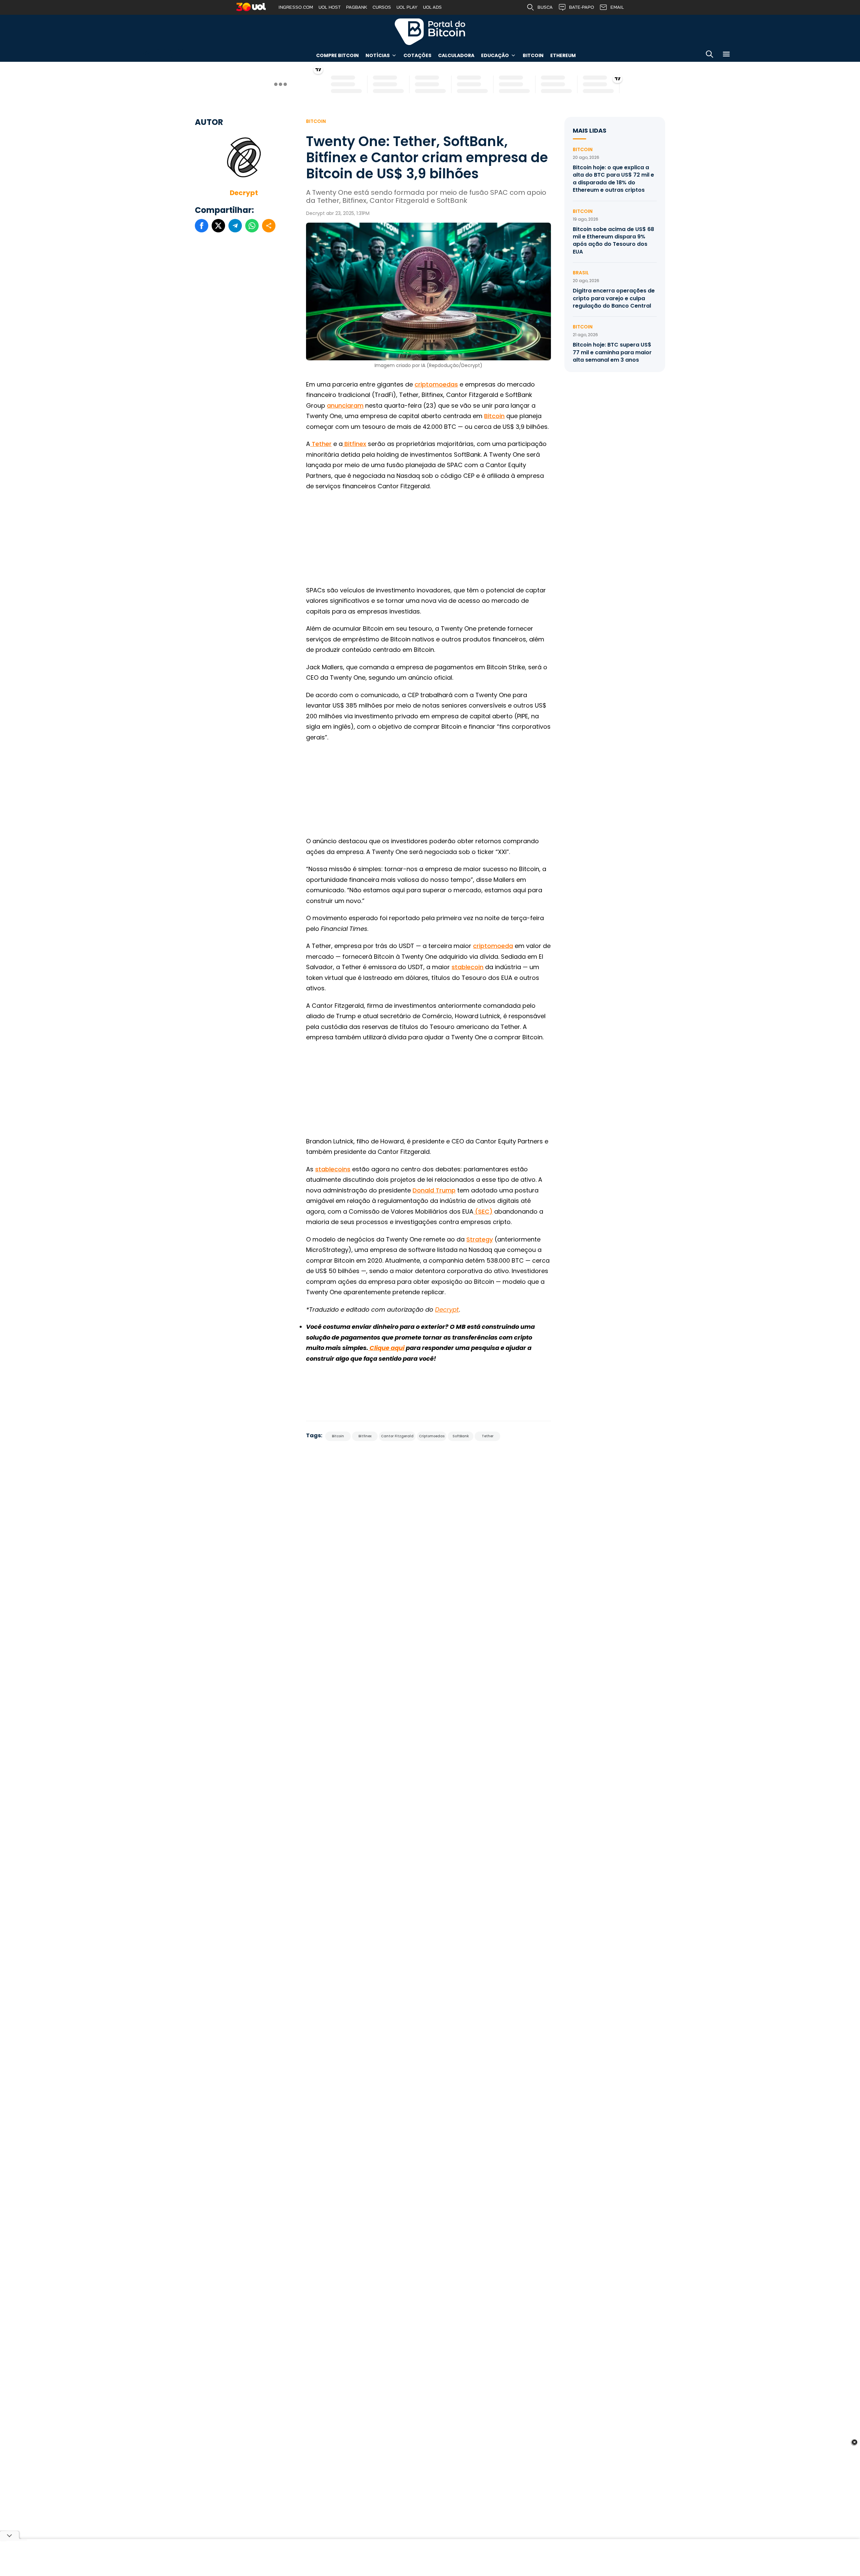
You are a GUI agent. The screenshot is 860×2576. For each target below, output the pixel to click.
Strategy (480, 1239)
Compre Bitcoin (337, 55)
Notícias (378, 55)
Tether (321, 444)
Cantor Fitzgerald (397, 1436)
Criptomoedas (432, 1436)
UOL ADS (432, 7)
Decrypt (244, 193)
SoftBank (461, 1436)
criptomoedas (436, 384)
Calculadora (456, 55)
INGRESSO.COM (296, 7)
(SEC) (483, 1211)
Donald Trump (434, 1190)
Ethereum (563, 55)
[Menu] (726, 55)
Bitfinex (354, 444)
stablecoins (333, 1169)
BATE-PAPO (582, 7)
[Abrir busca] (709, 55)
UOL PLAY (407, 7)
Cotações (417, 55)
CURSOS (382, 7)
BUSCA (545, 7)
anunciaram (345, 405)
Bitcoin (533, 55)
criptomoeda (493, 946)
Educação (495, 55)
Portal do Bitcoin (430, 32)
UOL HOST (330, 7)
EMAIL (617, 7)
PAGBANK (357, 7)
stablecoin (467, 967)
